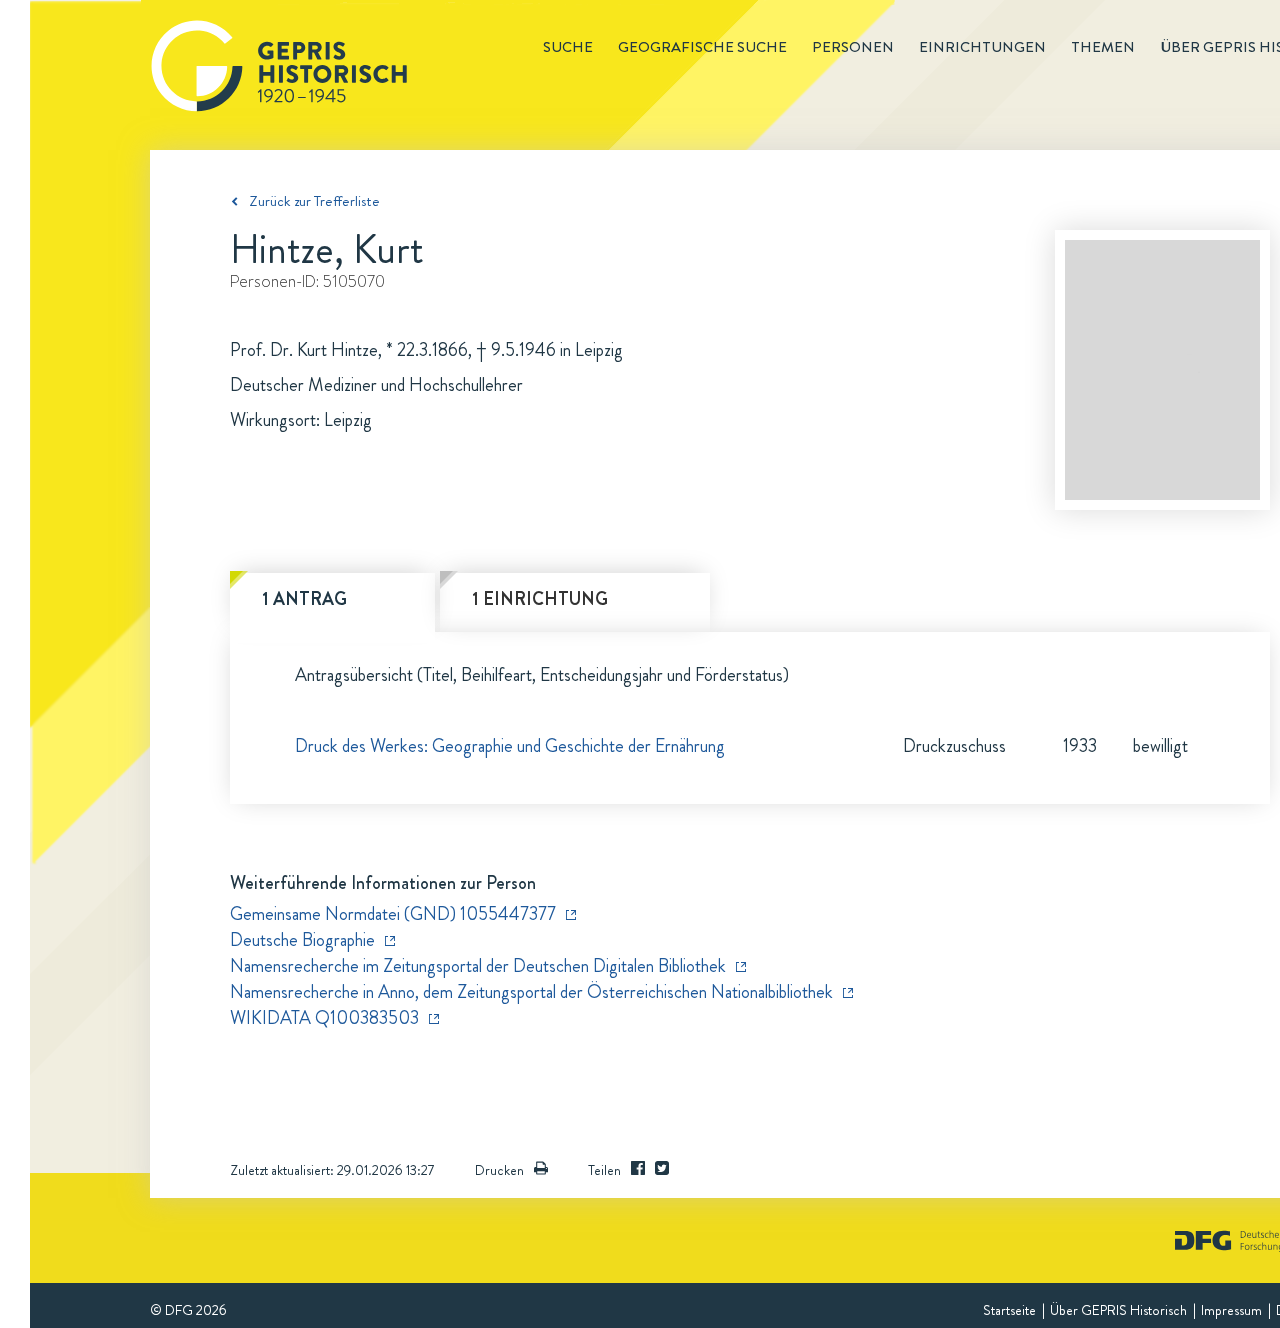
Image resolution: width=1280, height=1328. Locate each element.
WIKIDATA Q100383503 (324, 1018)
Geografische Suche (702, 47)
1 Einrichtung (540, 599)
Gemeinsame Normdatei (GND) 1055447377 (393, 914)
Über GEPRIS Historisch (1118, 1310)
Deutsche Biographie (302, 940)
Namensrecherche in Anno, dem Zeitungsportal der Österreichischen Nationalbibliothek (531, 992)
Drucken (499, 1170)
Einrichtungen (982, 47)
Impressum (1231, 1310)
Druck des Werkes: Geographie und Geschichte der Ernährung (510, 746)
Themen (1103, 47)
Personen (853, 47)
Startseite (1009, 1310)
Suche (568, 47)
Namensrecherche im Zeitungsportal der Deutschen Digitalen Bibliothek (478, 966)
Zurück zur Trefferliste (314, 201)
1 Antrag (304, 599)
